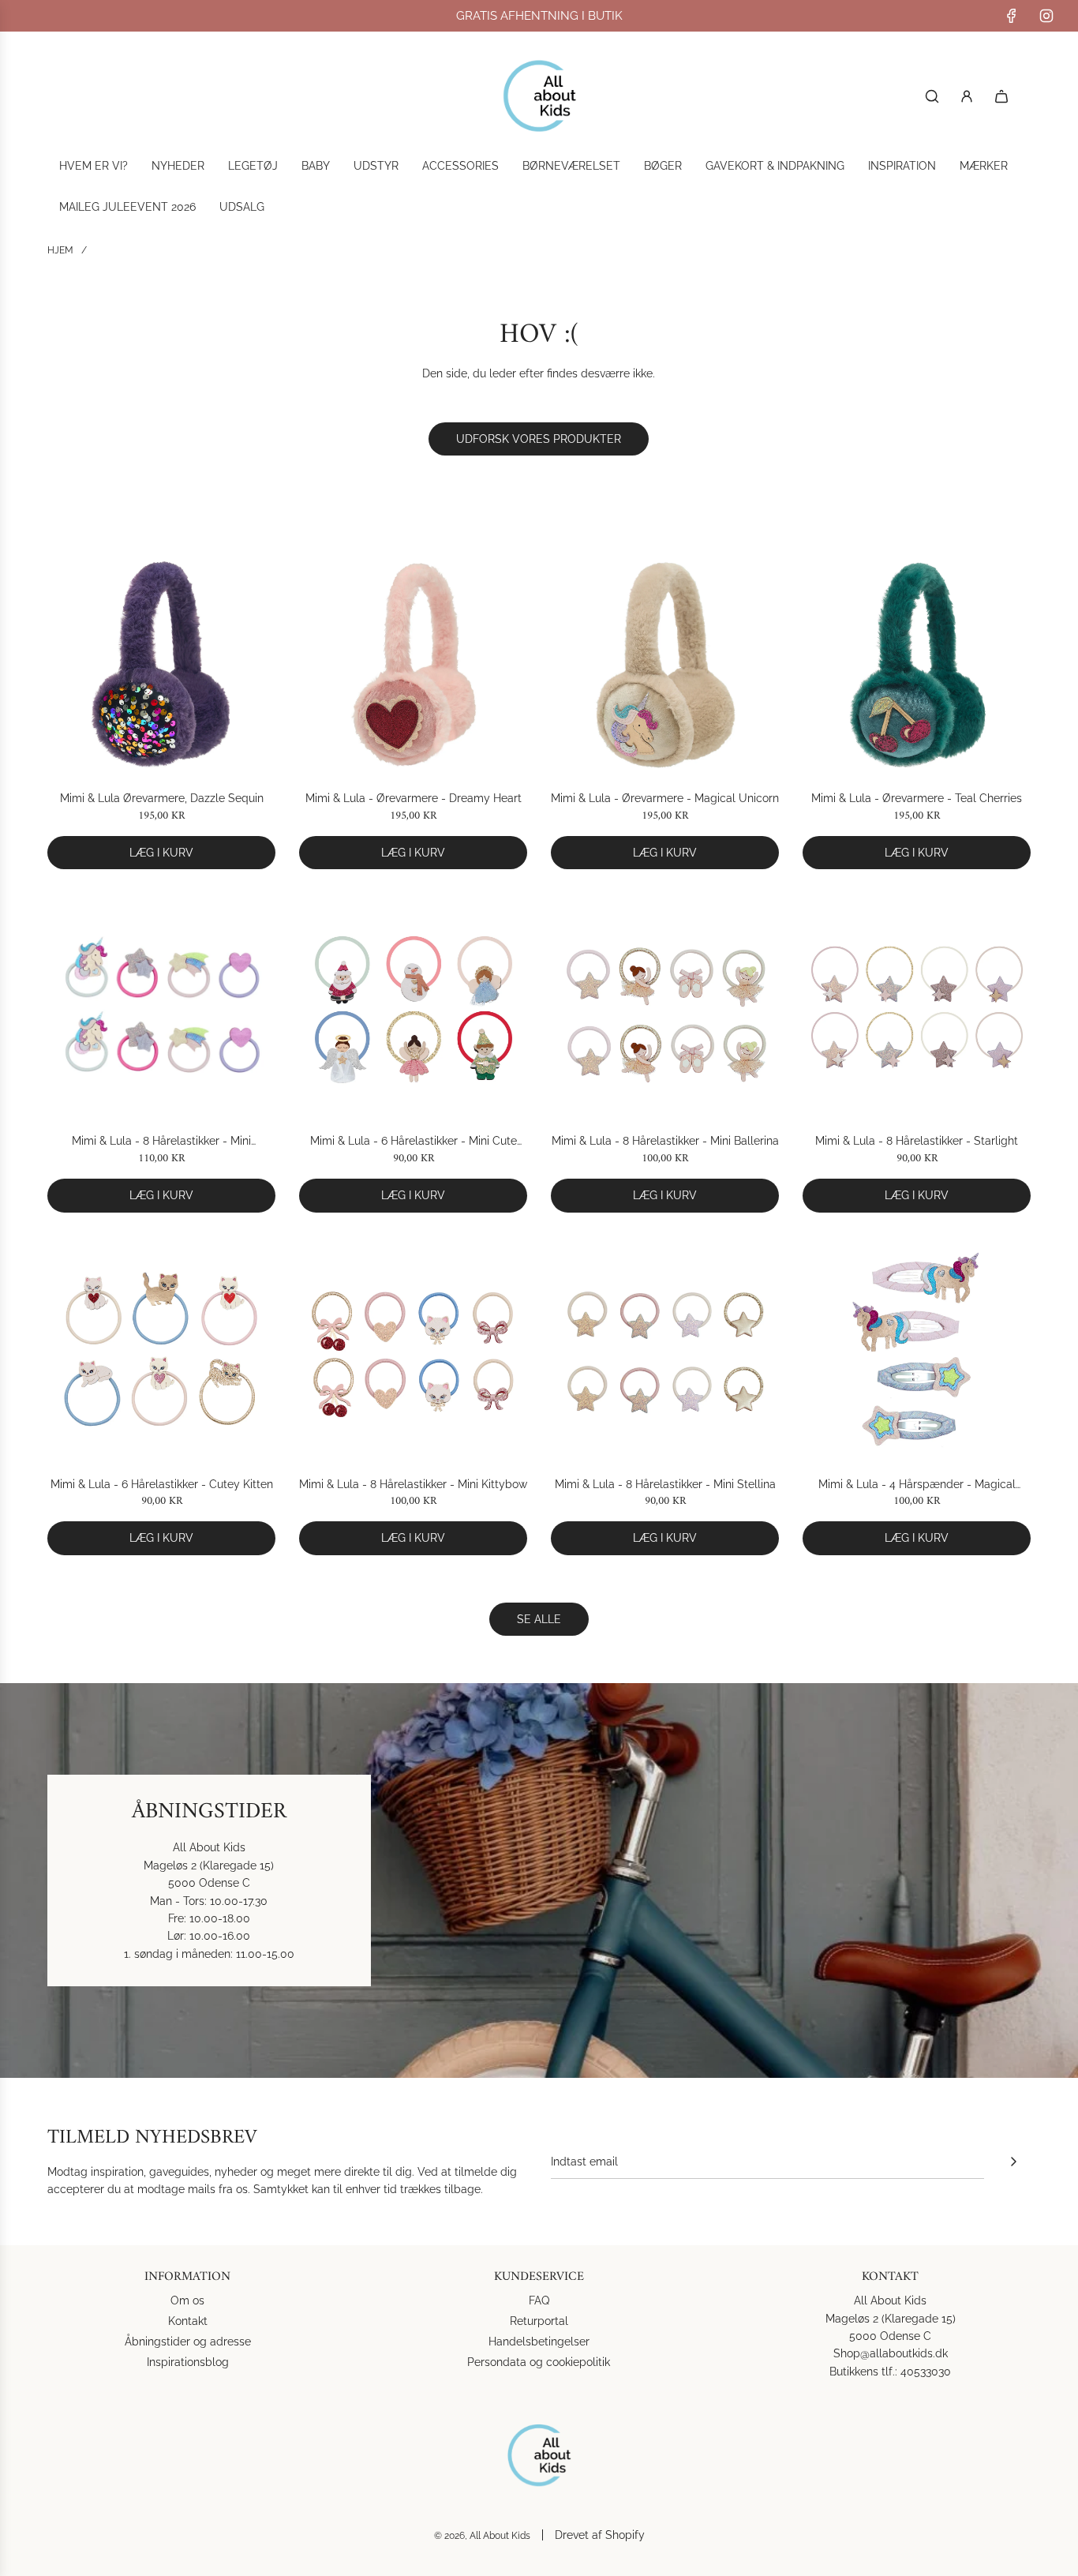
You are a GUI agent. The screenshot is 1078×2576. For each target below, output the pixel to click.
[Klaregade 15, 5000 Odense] (539, 1880)
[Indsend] (1013, 2162)
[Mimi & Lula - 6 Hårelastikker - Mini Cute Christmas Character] (413, 1007)
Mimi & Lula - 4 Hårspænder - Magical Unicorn (917, 1485)
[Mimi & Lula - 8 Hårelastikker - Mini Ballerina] (665, 1007)
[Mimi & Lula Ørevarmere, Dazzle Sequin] (161, 664)
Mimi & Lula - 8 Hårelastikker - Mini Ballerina (665, 1141)
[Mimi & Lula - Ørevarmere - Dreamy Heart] (413, 664)
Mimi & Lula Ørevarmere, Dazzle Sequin (162, 798)
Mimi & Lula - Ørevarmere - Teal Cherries (917, 798)
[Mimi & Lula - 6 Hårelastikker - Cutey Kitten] (161, 1350)
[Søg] (932, 96)
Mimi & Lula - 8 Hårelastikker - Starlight (917, 1141)
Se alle (539, 1619)
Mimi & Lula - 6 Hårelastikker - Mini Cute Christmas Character (414, 1142)
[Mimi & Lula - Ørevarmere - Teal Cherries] (917, 664)
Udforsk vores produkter (539, 439)
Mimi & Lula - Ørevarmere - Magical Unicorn (665, 798)
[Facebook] (1012, 16)
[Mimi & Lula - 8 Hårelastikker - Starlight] (917, 1007)
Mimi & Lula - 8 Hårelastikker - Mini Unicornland (161, 1142)
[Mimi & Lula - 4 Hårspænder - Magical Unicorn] (917, 1350)
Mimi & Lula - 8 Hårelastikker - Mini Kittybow (413, 1484)
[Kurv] (1001, 96)
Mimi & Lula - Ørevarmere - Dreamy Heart (414, 798)
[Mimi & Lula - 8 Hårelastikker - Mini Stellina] (665, 1350)
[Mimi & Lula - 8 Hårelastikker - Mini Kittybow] (413, 1350)
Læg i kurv (161, 853)
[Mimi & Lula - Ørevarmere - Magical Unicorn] (665, 664)
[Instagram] (1046, 16)
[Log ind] (967, 96)
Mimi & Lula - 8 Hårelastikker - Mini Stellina (665, 1484)
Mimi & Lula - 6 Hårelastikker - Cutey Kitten (162, 1484)
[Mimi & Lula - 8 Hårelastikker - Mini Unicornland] (161, 1007)
